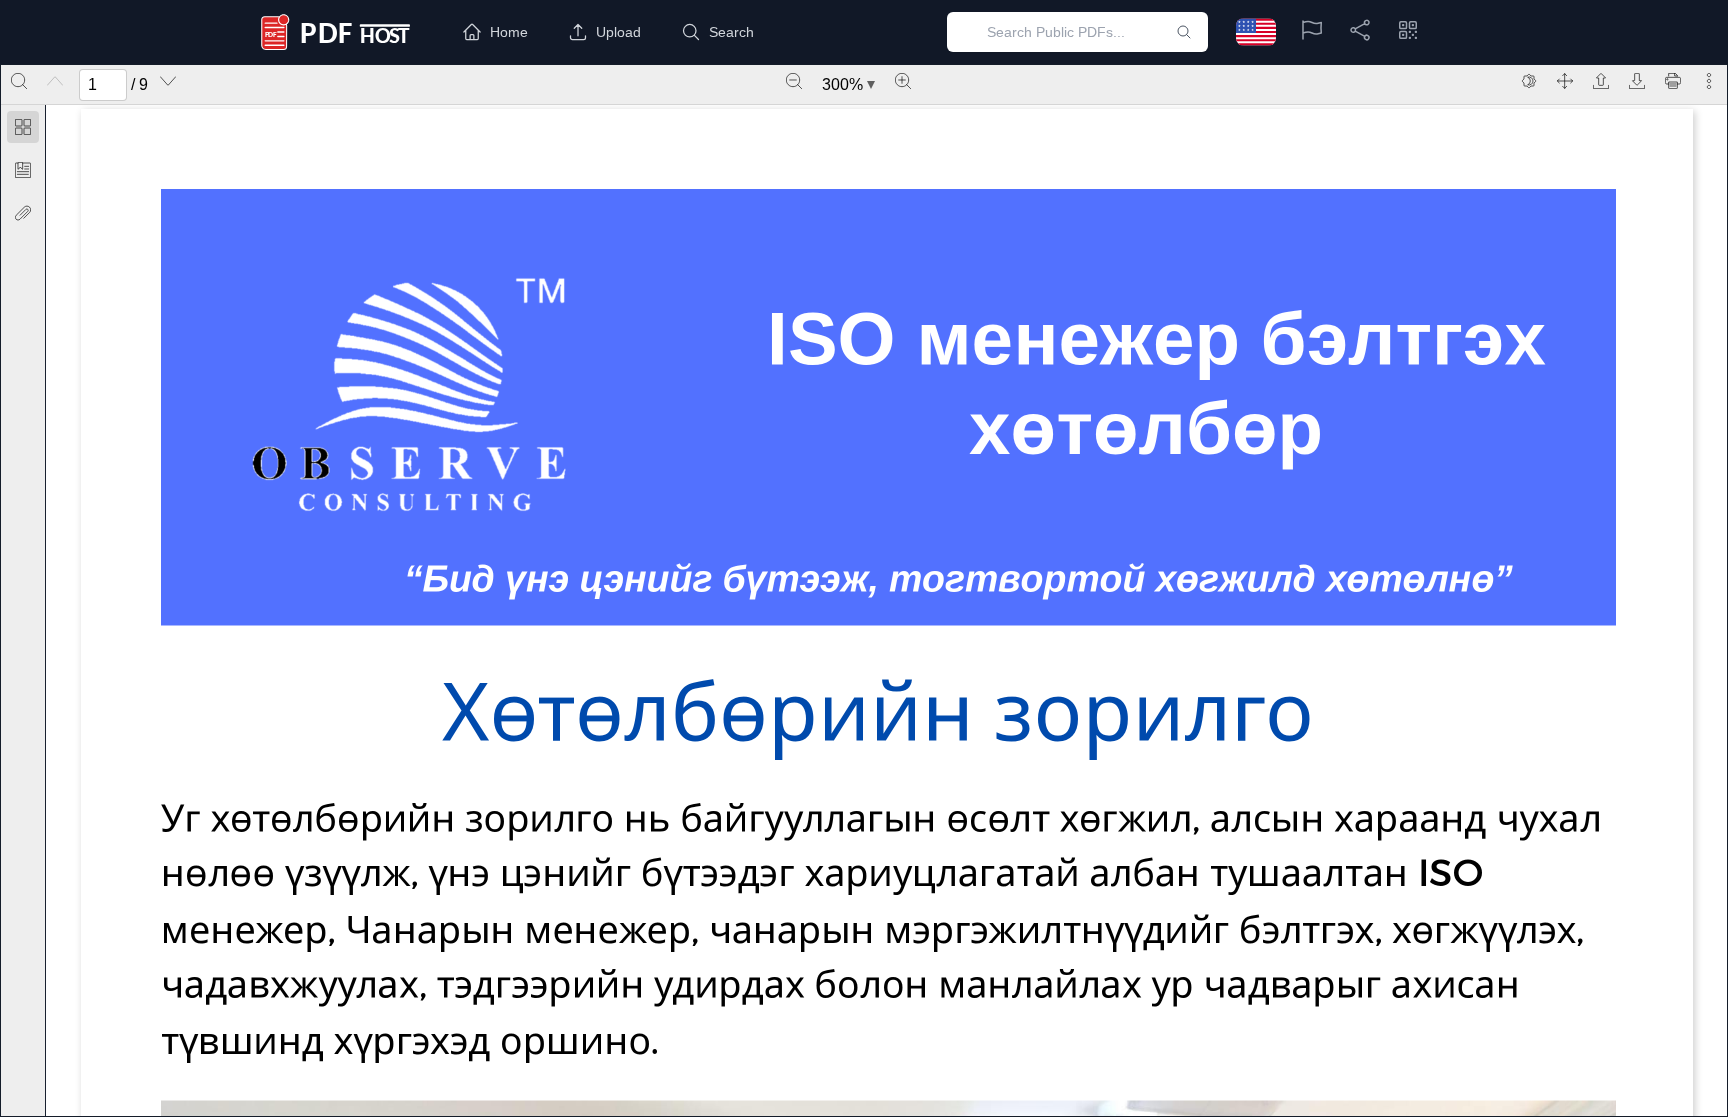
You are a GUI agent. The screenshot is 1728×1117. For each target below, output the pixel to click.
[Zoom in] (903, 81)
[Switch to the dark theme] (1529, 81)
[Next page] (168, 81)
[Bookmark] (23, 170)
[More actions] (1709, 81)
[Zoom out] (794, 81)
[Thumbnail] (23, 127)
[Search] (19, 81)
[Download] (1637, 81)
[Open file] (1601, 81)
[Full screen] (1565, 81)
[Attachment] (23, 213)
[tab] (23, 130)
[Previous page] (55, 81)
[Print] (1673, 81)
